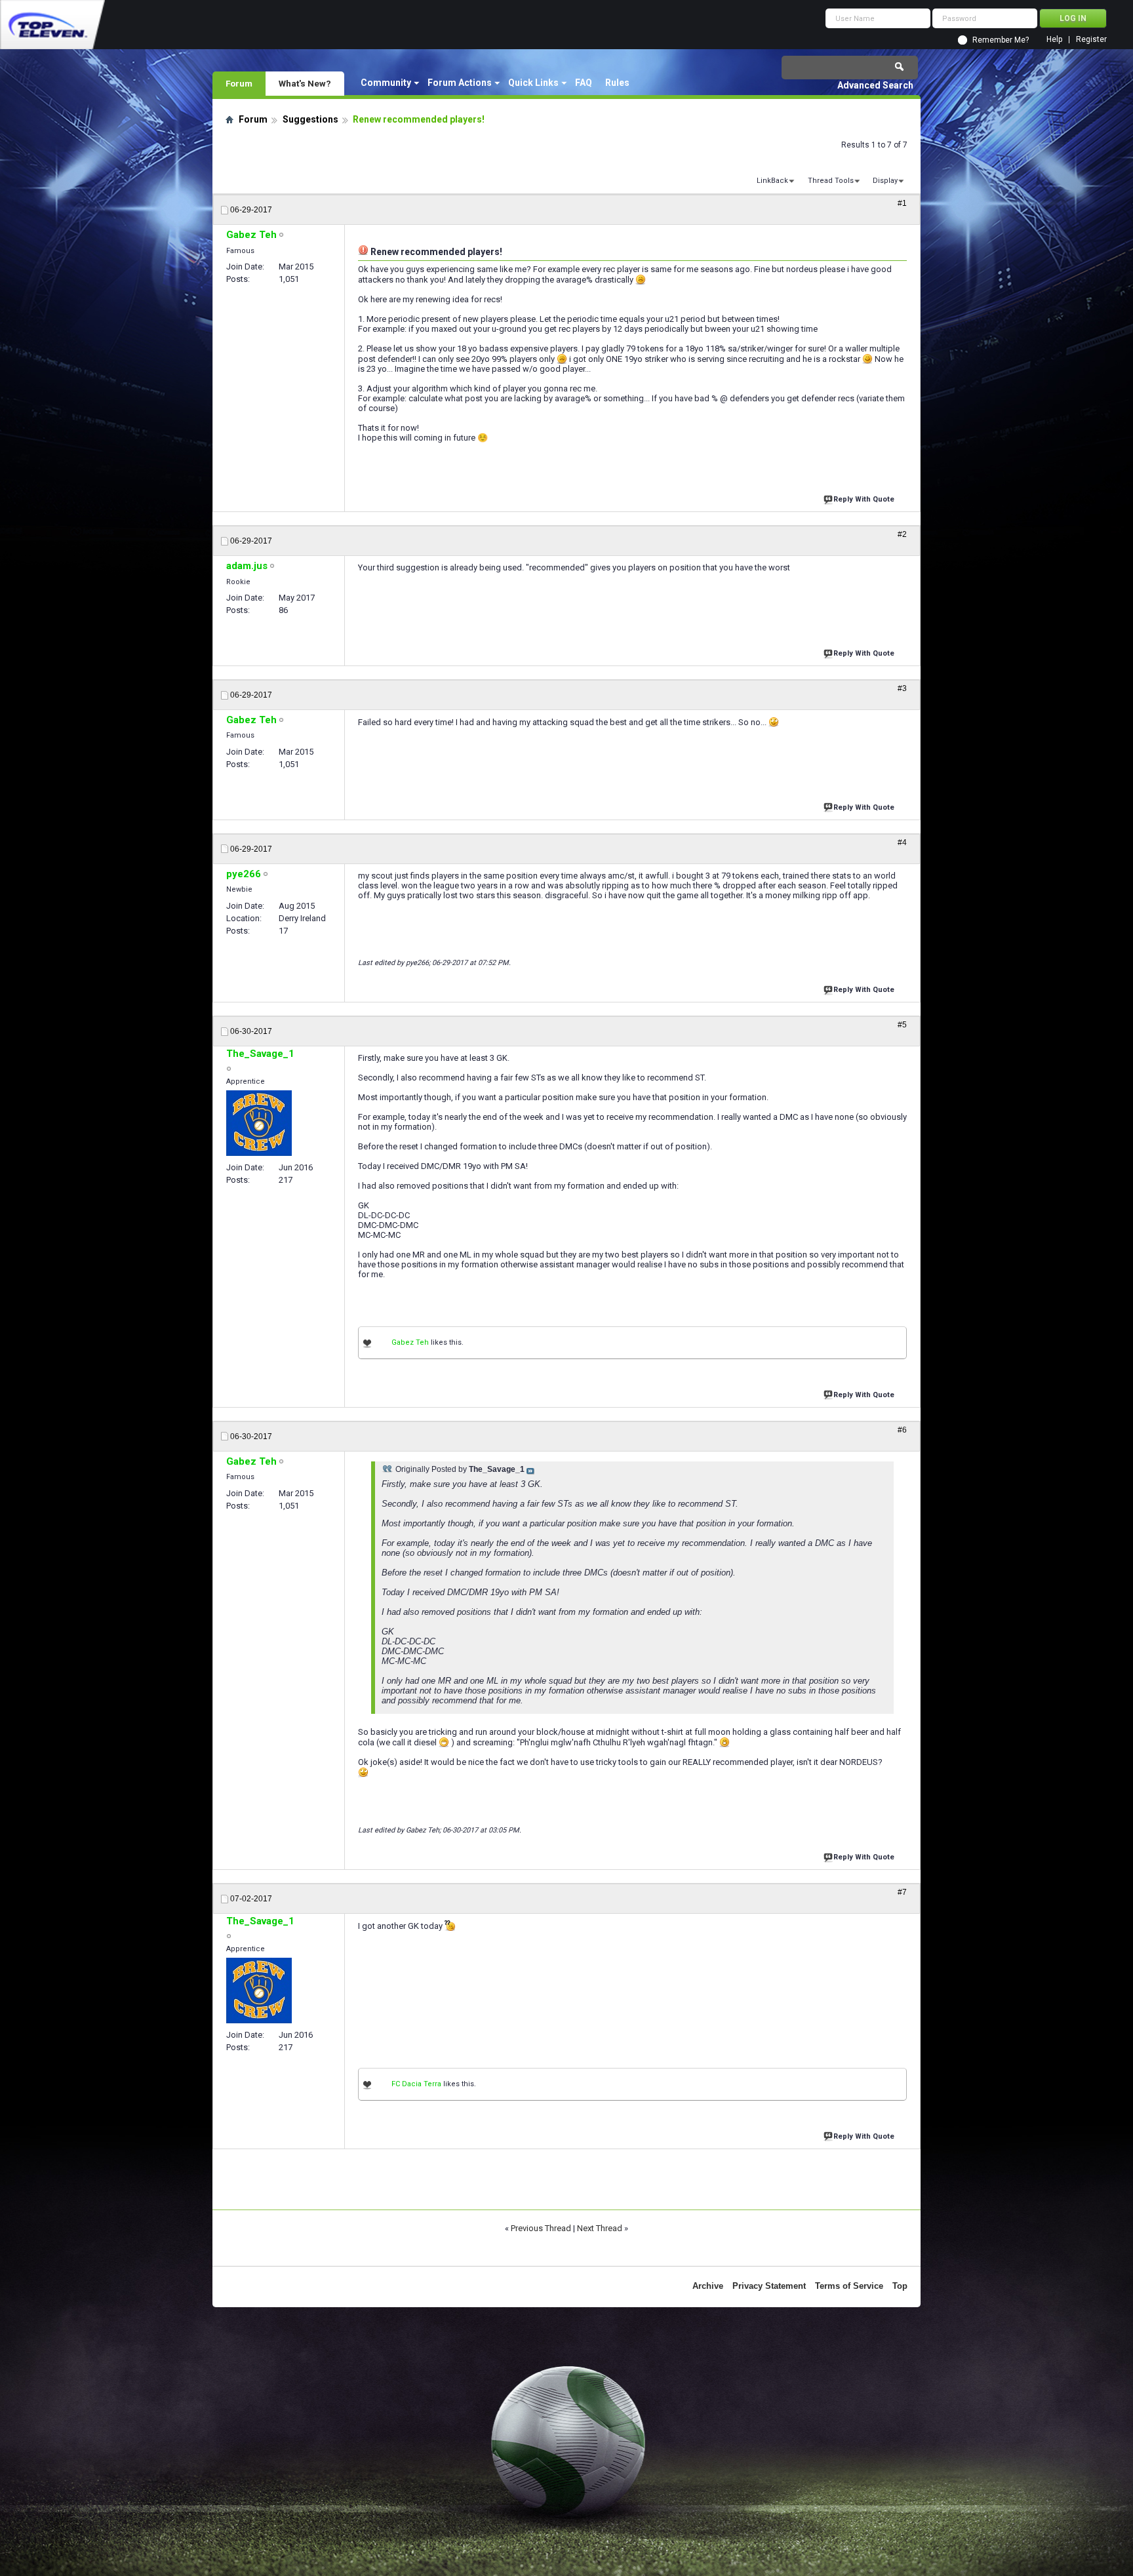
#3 (902, 688)
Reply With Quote (864, 499)
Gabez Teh (410, 1342)
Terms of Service (849, 2286)
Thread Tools (831, 181)
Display (885, 181)
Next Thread (600, 2228)
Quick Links (533, 83)
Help (1054, 40)
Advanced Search (875, 85)
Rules (617, 83)
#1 (902, 203)
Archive (708, 2286)
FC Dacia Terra (416, 2084)
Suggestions (310, 119)
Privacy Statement (769, 2286)
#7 (902, 1892)
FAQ (584, 83)
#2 (902, 534)
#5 (902, 1025)
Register (1091, 40)
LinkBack (772, 181)
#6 (902, 1430)
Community (386, 83)
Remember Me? (1001, 40)
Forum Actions (460, 83)
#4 (902, 842)
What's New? (305, 83)
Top (900, 2286)
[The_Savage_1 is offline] (259, 1123)
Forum (239, 83)
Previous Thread (541, 2228)
